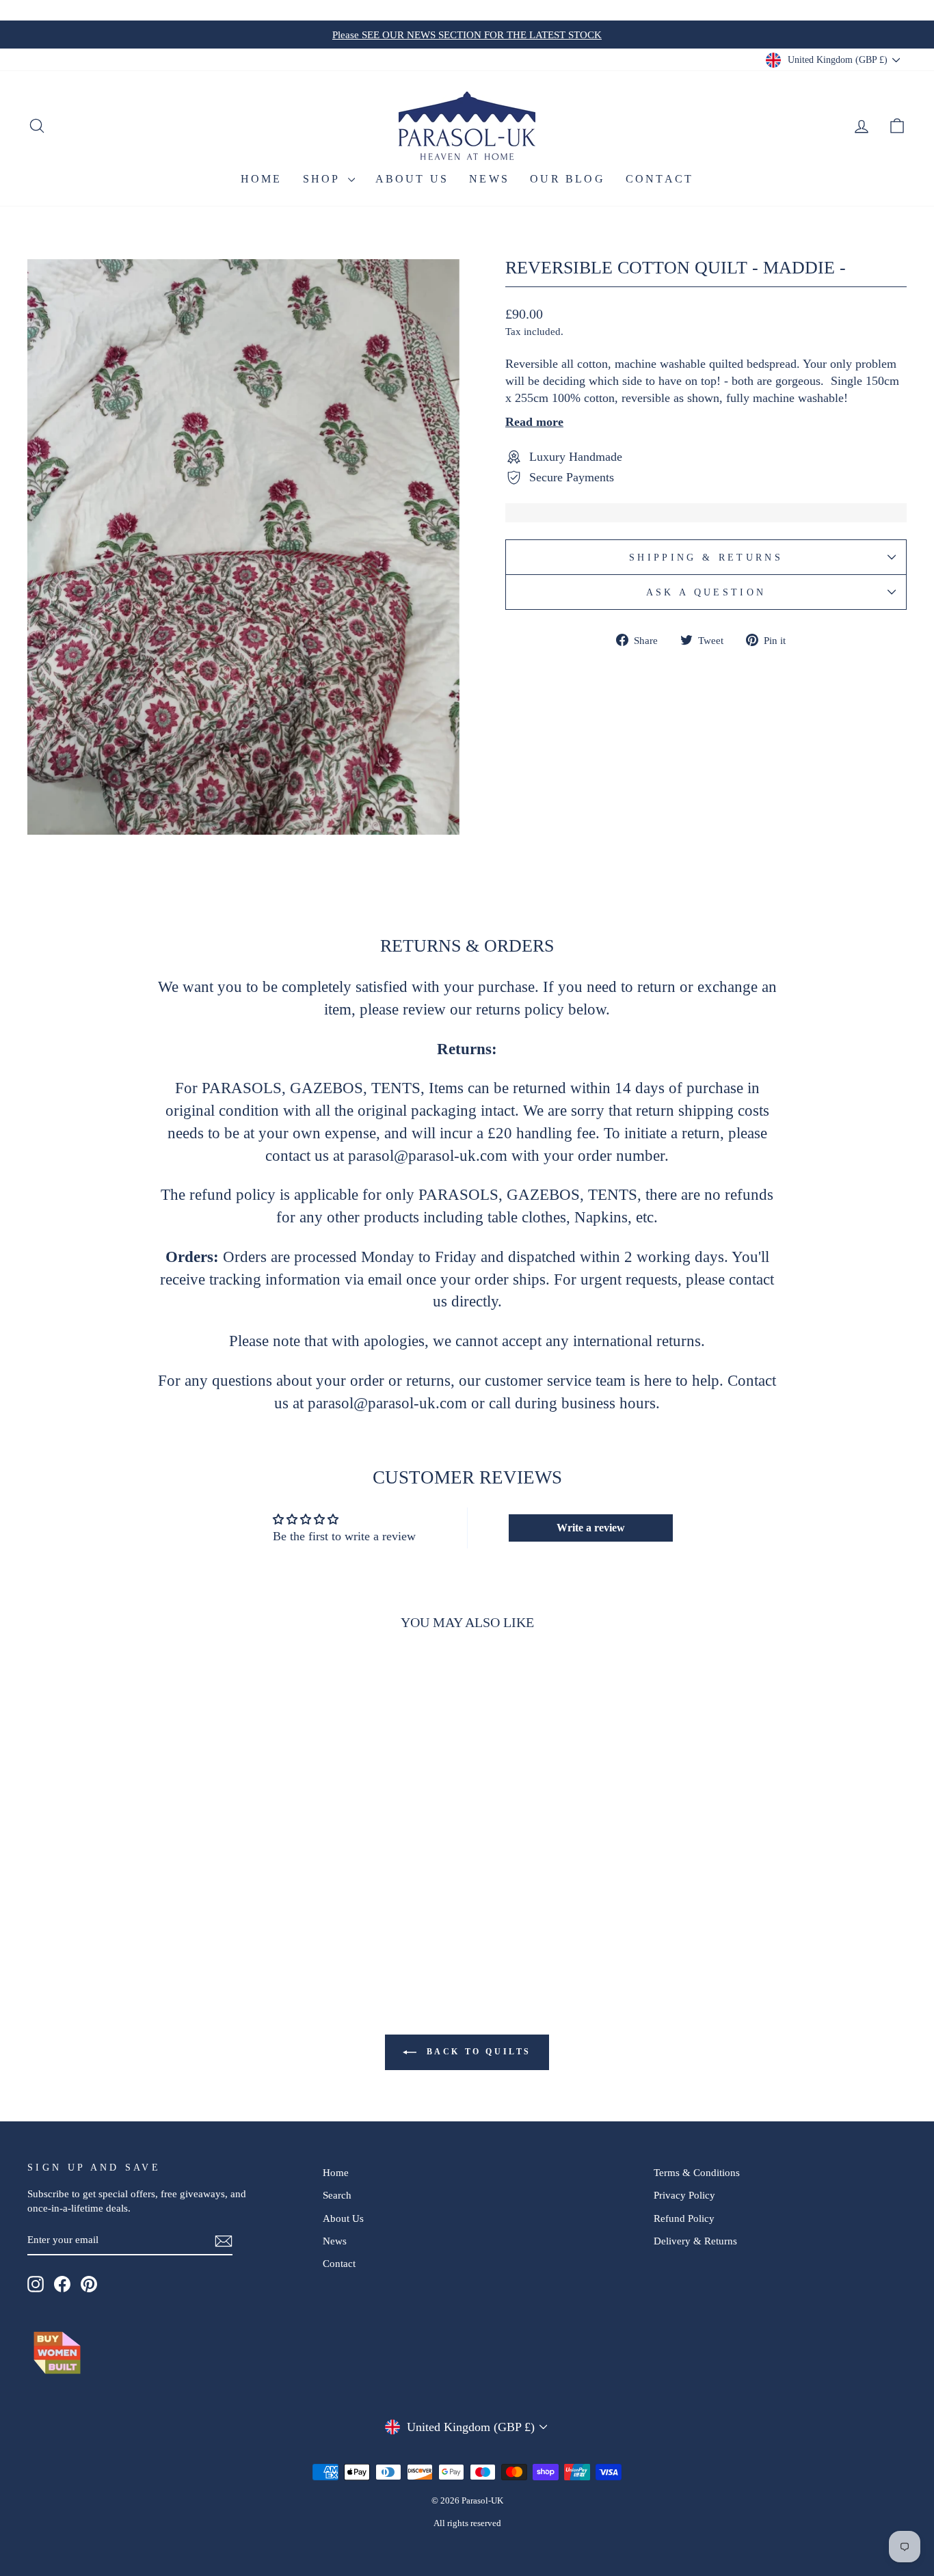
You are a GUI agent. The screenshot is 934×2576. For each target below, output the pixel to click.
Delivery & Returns (695, 2241)
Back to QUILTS (477, 2052)
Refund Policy (684, 2218)
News (489, 179)
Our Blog (568, 179)
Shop (324, 179)
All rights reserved (467, 2523)
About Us (412, 179)
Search (337, 2195)
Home (262, 179)
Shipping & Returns (706, 557)
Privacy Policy (684, 2195)
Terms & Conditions (697, 2172)
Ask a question (706, 592)
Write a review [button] (591, 1528)
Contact (659, 179)
